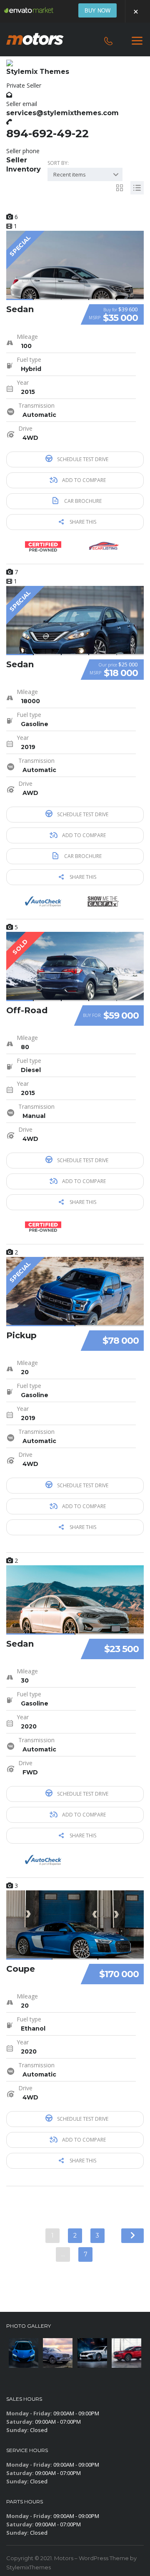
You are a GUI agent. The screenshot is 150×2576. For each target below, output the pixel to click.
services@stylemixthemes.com (62, 113)
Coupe (21, 1969)
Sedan (20, 309)
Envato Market (29, 10)
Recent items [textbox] (70, 174)
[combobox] (85, 174)
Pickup (21, 1335)
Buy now (97, 10)
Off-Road (27, 1010)
